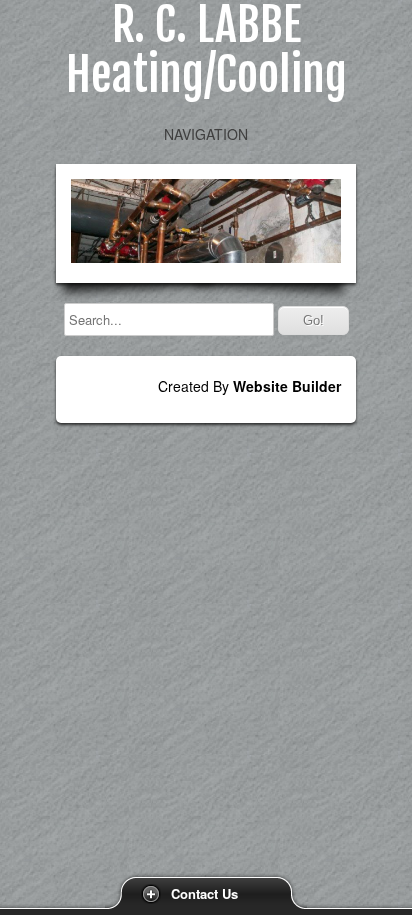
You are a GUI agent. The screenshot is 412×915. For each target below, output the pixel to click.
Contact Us (204, 893)
